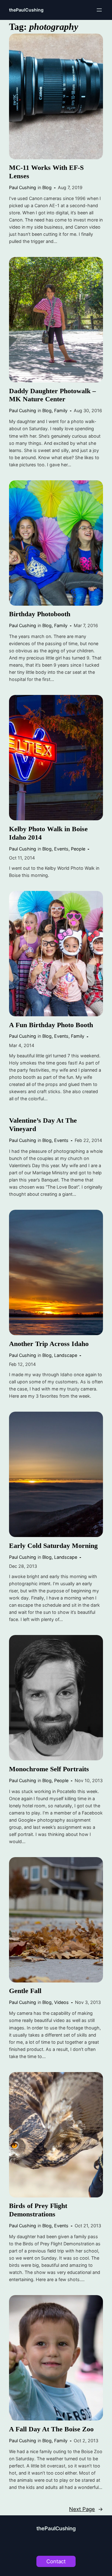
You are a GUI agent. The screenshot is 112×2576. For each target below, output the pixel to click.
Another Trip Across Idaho (49, 1344)
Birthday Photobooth (40, 614)
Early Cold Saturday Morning (53, 1546)
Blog (47, 187)
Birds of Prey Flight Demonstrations (38, 2210)
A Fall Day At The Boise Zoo (51, 2429)
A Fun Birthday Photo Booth (51, 1025)
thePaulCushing (26, 10)
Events (61, 849)
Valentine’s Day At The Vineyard (43, 1125)
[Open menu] (99, 10)
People (78, 849)
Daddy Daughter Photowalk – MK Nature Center (52, 395)
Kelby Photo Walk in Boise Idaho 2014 (48, 833)
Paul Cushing (23, 187)
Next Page (86, 2509)
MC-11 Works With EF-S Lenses (46, 172)
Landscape (66, 1355)
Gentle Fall (25, 1991)
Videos (61, 2002)
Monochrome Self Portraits (49, 1769)
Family (61, 410)
